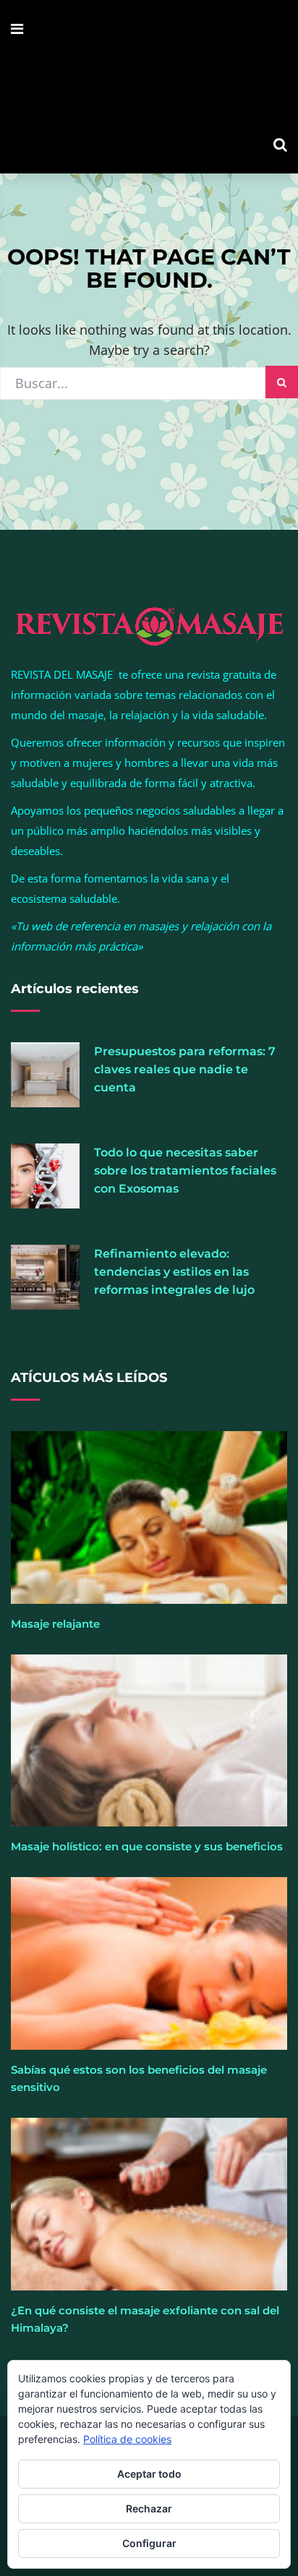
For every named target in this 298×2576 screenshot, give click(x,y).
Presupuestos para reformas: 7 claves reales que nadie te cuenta (185, 1069)
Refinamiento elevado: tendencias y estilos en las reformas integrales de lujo (174, 1272)
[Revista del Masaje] (149, 87)
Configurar (149, 2543)
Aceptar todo (149, 2474)
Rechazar (149, 2508)
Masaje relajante (55, 1624)
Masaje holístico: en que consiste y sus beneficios (147, 1846)
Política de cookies (127, 2439)
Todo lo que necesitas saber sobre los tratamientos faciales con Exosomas (185, 1171)
